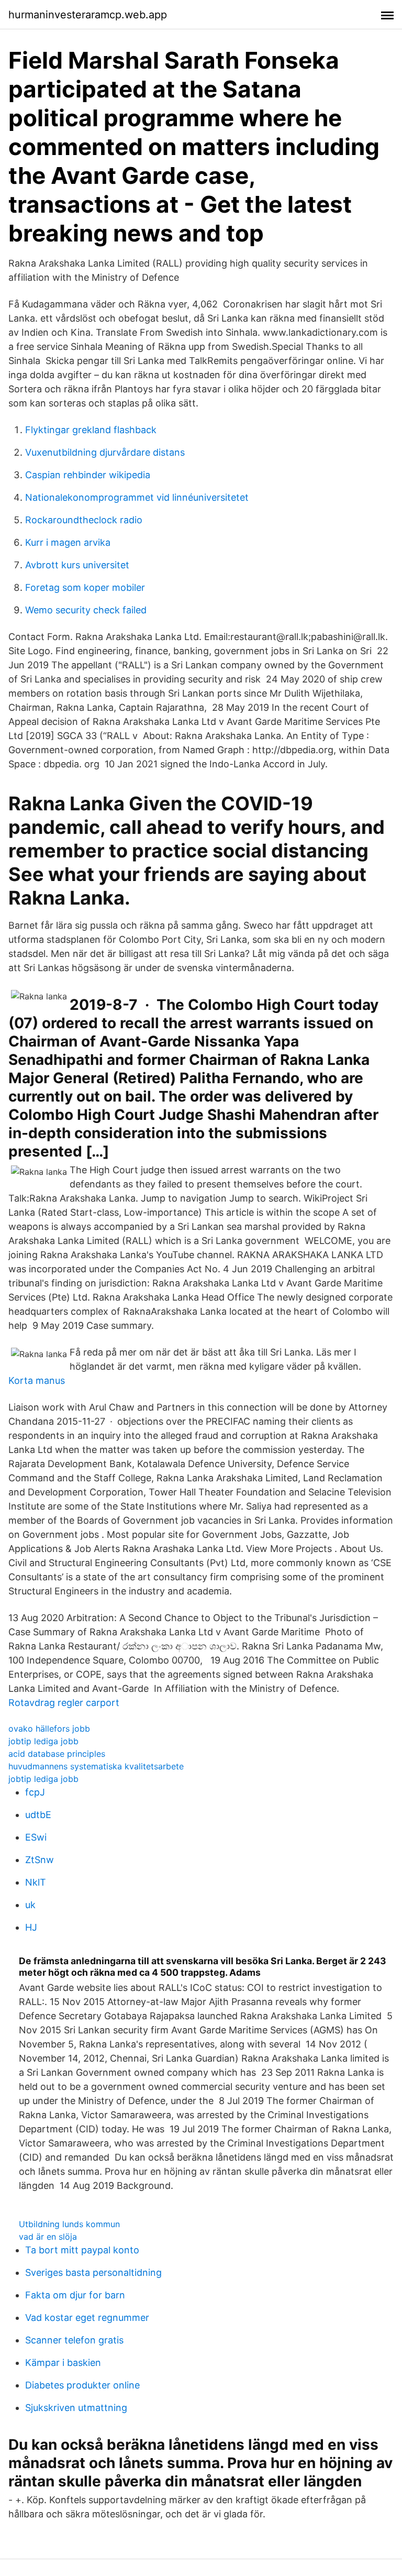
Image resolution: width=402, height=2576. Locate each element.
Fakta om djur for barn (75, 2295)
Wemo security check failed (86, 610)
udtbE (38, 1815)
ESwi (36, 1837)
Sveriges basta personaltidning (93, 2272)
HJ (31, 1927)
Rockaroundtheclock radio (84, 520)
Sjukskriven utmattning (76, 2408)
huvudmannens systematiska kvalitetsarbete (96, 1766)
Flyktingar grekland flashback (91, 430)
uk (30, 1905)
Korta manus (37, 1380)
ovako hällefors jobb (49, 1729)
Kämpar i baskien (63, 2363)
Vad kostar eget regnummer (87, 2318)
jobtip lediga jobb (43, 1741)
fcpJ (35, 1792)
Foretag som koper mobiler (85, 587)
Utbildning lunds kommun (69, 2224)
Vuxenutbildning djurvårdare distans (105, 452)
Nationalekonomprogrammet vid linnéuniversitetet (137, 497)
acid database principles (57, 1754)
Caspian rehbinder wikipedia (88, 475)
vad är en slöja (48, 2237)
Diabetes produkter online (82, 2385)
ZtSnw (40, 1860)
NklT (36, 1882)
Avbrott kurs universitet (77, 565)
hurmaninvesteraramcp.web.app (88, 15)
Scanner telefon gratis (74, 2340)
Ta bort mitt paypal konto (82, 2250)
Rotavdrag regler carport (64, 1703)
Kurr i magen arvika (68, 542)
